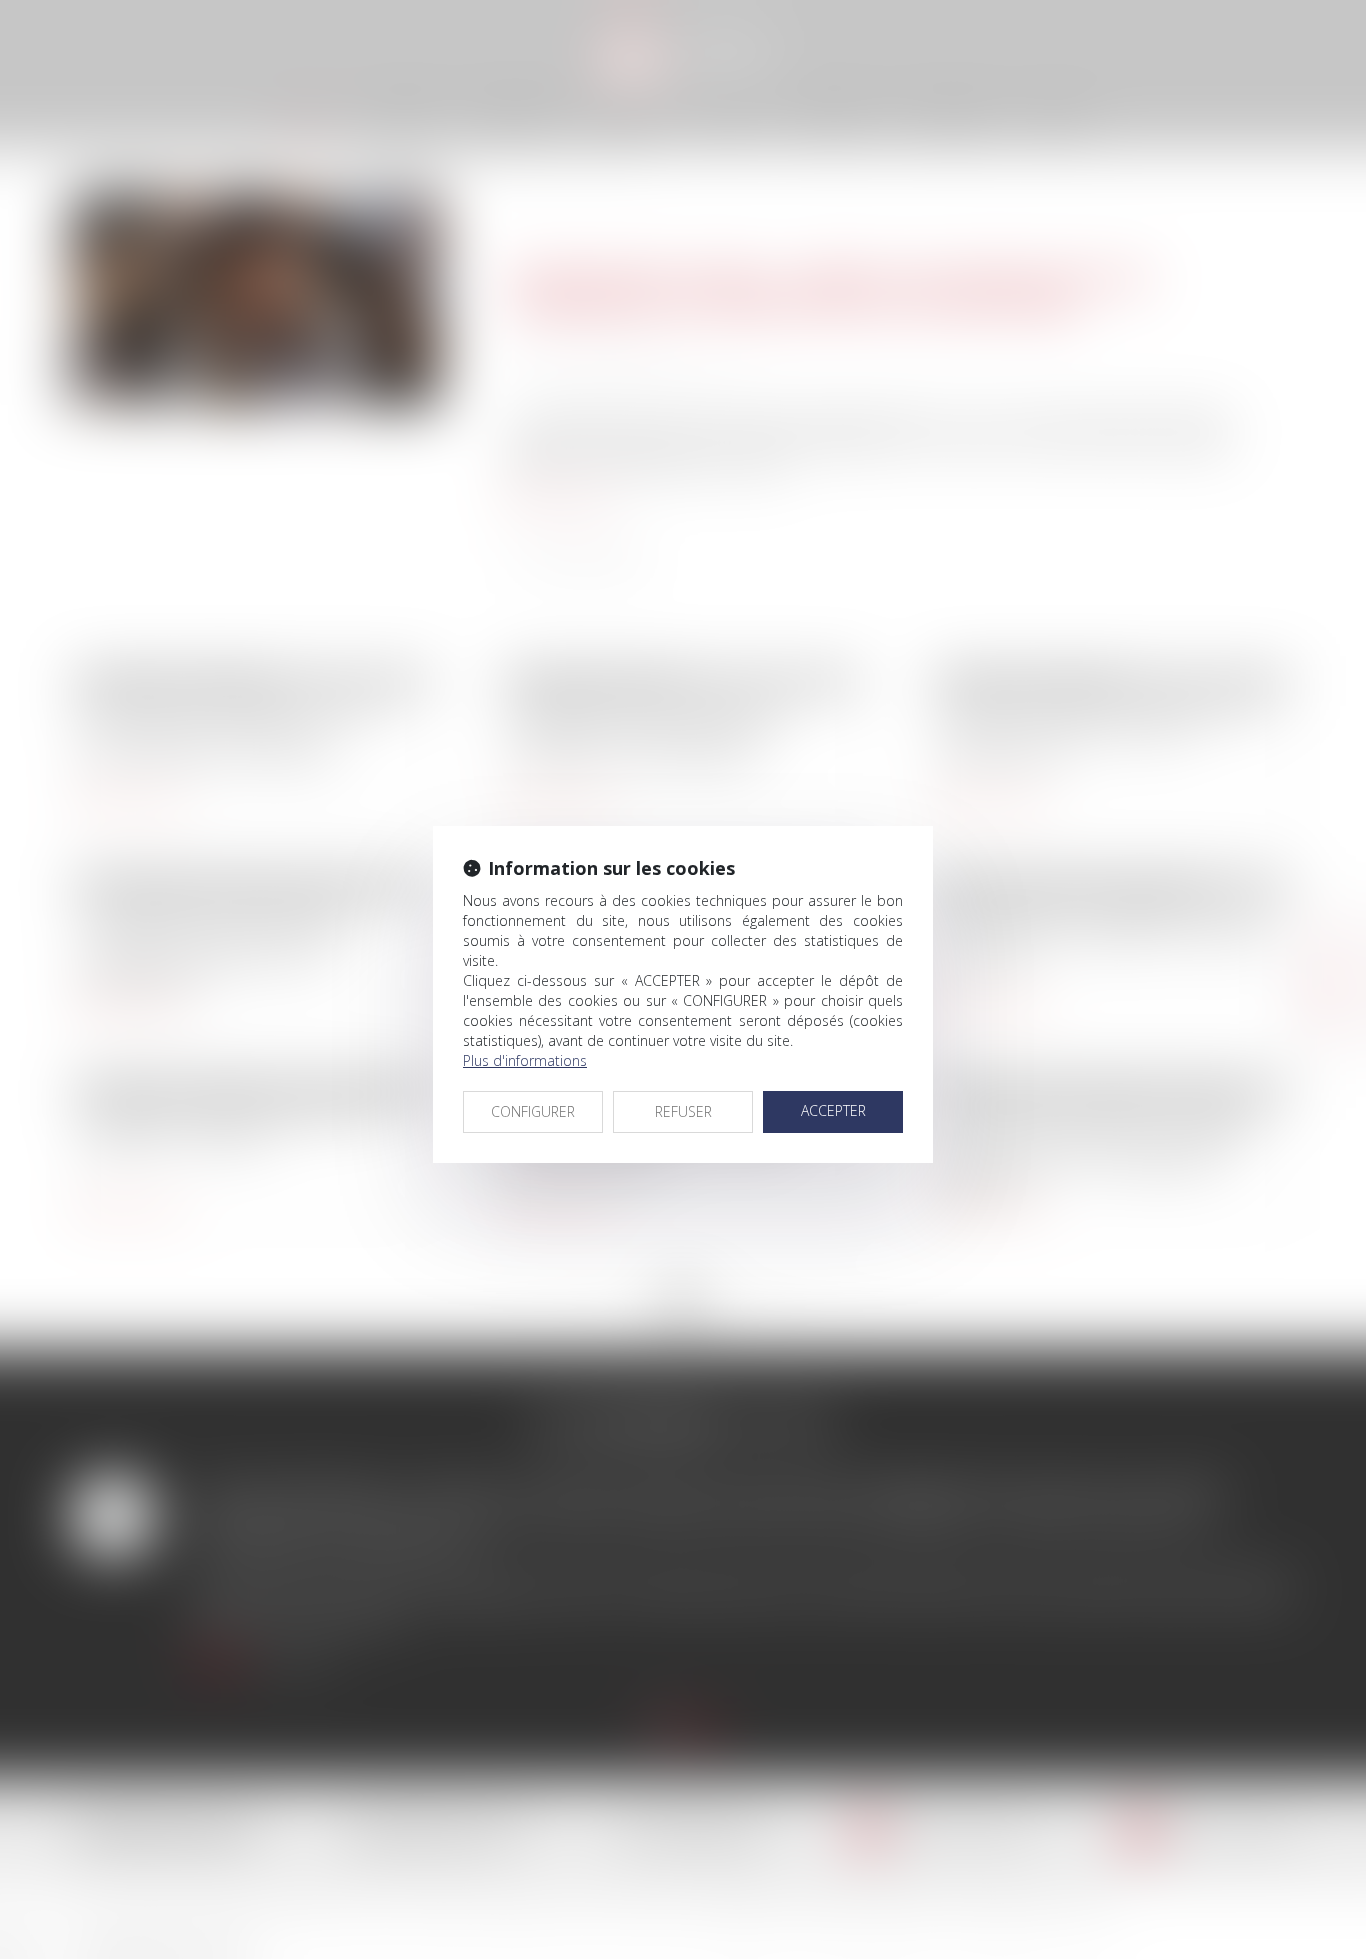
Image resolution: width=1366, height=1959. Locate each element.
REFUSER (683, 1111)
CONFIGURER (533, 1111)
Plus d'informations (525, 1060)
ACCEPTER (833, 1110)
